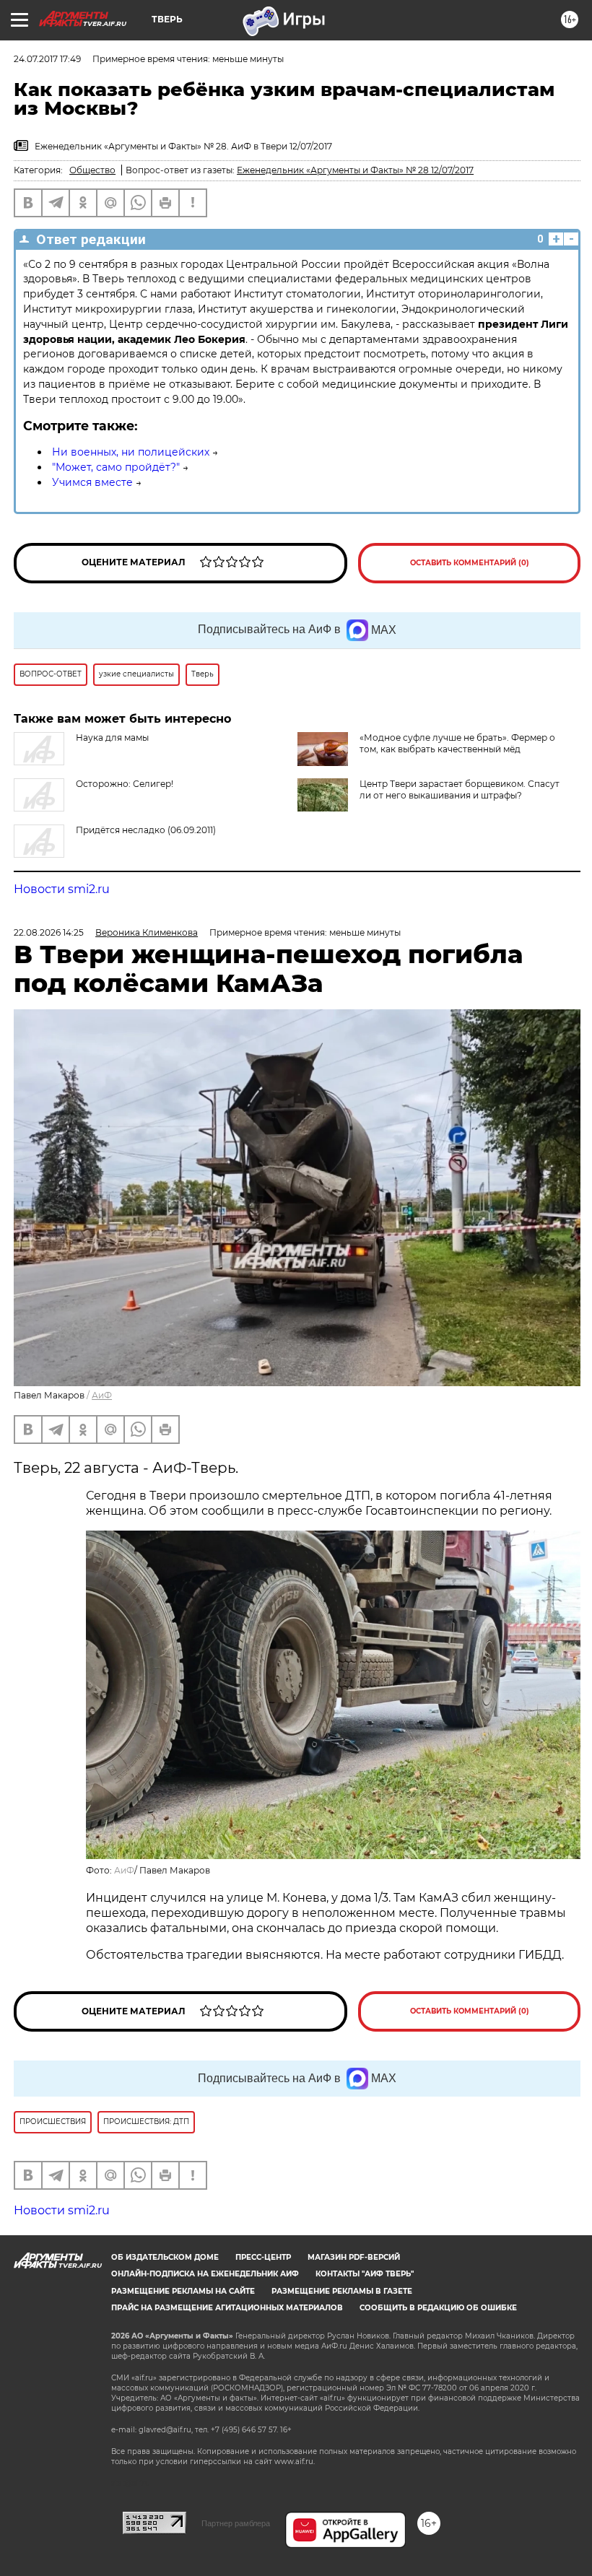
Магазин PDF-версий (354, 2257)
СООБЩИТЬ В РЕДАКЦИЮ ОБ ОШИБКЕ (438, 2308)
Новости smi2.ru (62, 889)
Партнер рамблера (236, 2523)
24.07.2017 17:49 (47, 59)
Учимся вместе (92, 482)
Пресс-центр (263, 2257)
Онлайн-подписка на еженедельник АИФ (205, 2274)
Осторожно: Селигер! (125, 784)
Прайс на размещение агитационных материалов (227, 2308)
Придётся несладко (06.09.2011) (146, 830)
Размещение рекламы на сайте (183, 2291)
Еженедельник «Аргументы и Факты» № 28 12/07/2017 (355, 170)
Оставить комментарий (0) (470, 563)
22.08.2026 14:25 (49, 932)
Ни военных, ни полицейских (131, 452)
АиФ (102, 1395)
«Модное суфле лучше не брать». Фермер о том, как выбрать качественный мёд (457, 743)
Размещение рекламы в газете (342, 2291)
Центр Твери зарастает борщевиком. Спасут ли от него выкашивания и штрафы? (460, 789)
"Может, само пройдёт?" (116, 467)
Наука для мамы (112, 737)
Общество (92, 170)
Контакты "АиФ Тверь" (365, 2274)
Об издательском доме (165, 2257)
